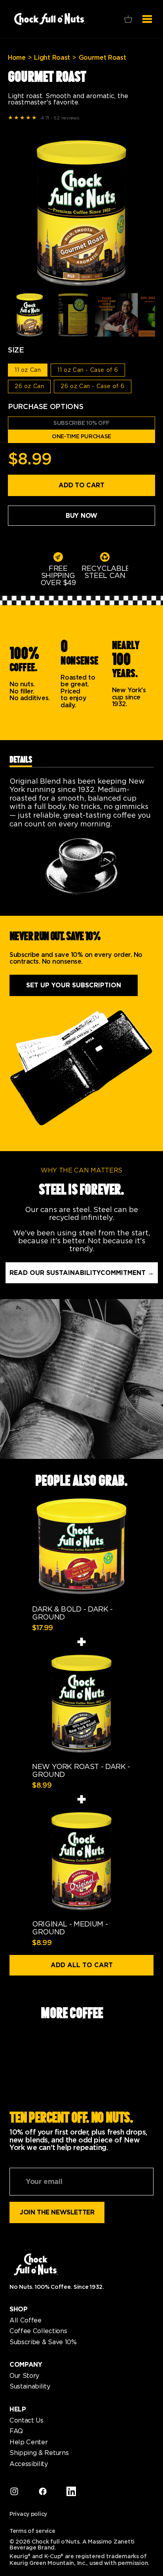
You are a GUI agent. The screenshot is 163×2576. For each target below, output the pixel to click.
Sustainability (30, 2387)
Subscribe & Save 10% (43, 2342)
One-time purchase (81, 436)
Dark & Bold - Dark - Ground (72, 1613)
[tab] (21, 761)
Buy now (81, 516)
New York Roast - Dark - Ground (81, 1771)
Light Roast (52, 58)
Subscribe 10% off (81, 423)
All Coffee (26, 2320)
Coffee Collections (38, 2331)
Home (17, 58)
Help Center (28, 2442)
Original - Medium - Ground (70, 1928)
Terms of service (32, 2531)
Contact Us (27, 2421)
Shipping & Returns (39, 2453)
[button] (128, 19)
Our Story (24, 2376)
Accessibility (29, 2464)
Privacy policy (28, 2514)
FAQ (16, 2431)
